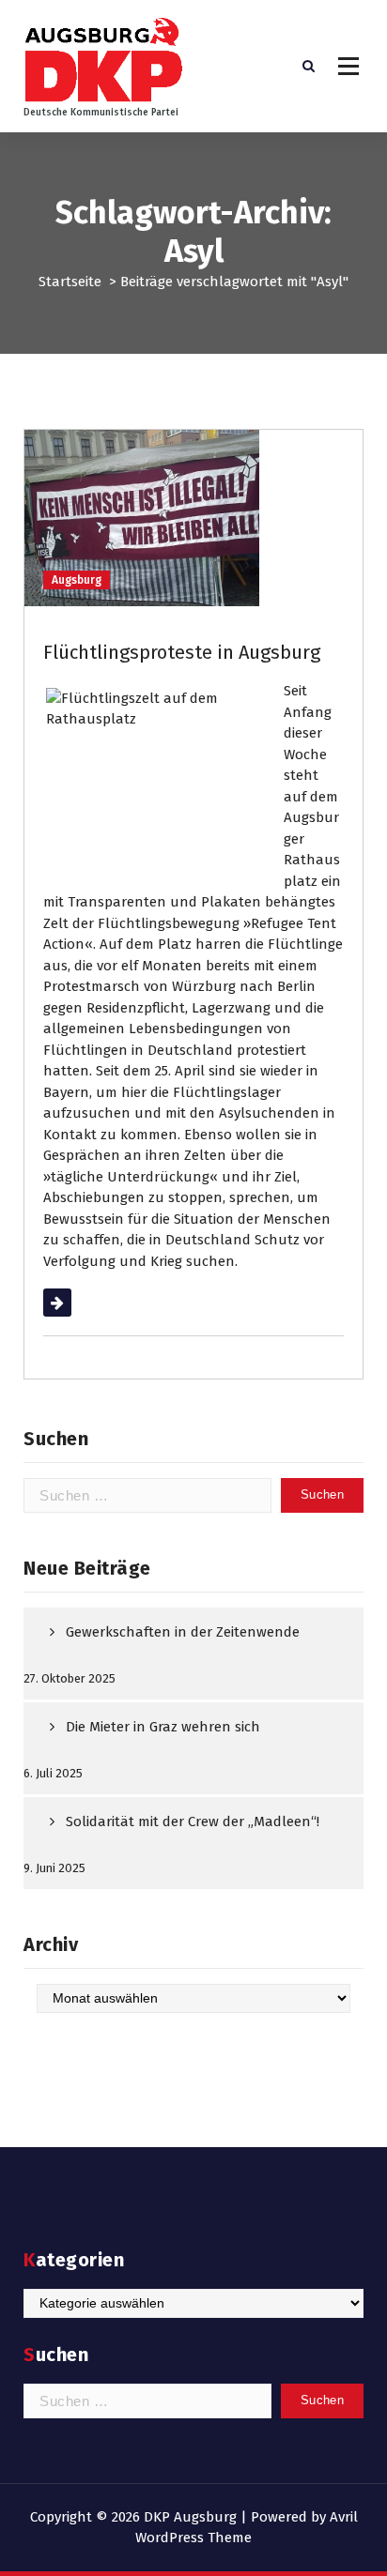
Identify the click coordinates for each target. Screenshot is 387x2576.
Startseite (70, 282)
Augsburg (77, 580)
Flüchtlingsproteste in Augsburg (182, 652)
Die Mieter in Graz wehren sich (163, 1727)
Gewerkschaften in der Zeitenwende (183, 1632)
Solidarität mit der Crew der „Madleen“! (193, 1821)
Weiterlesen (81, 1303)
